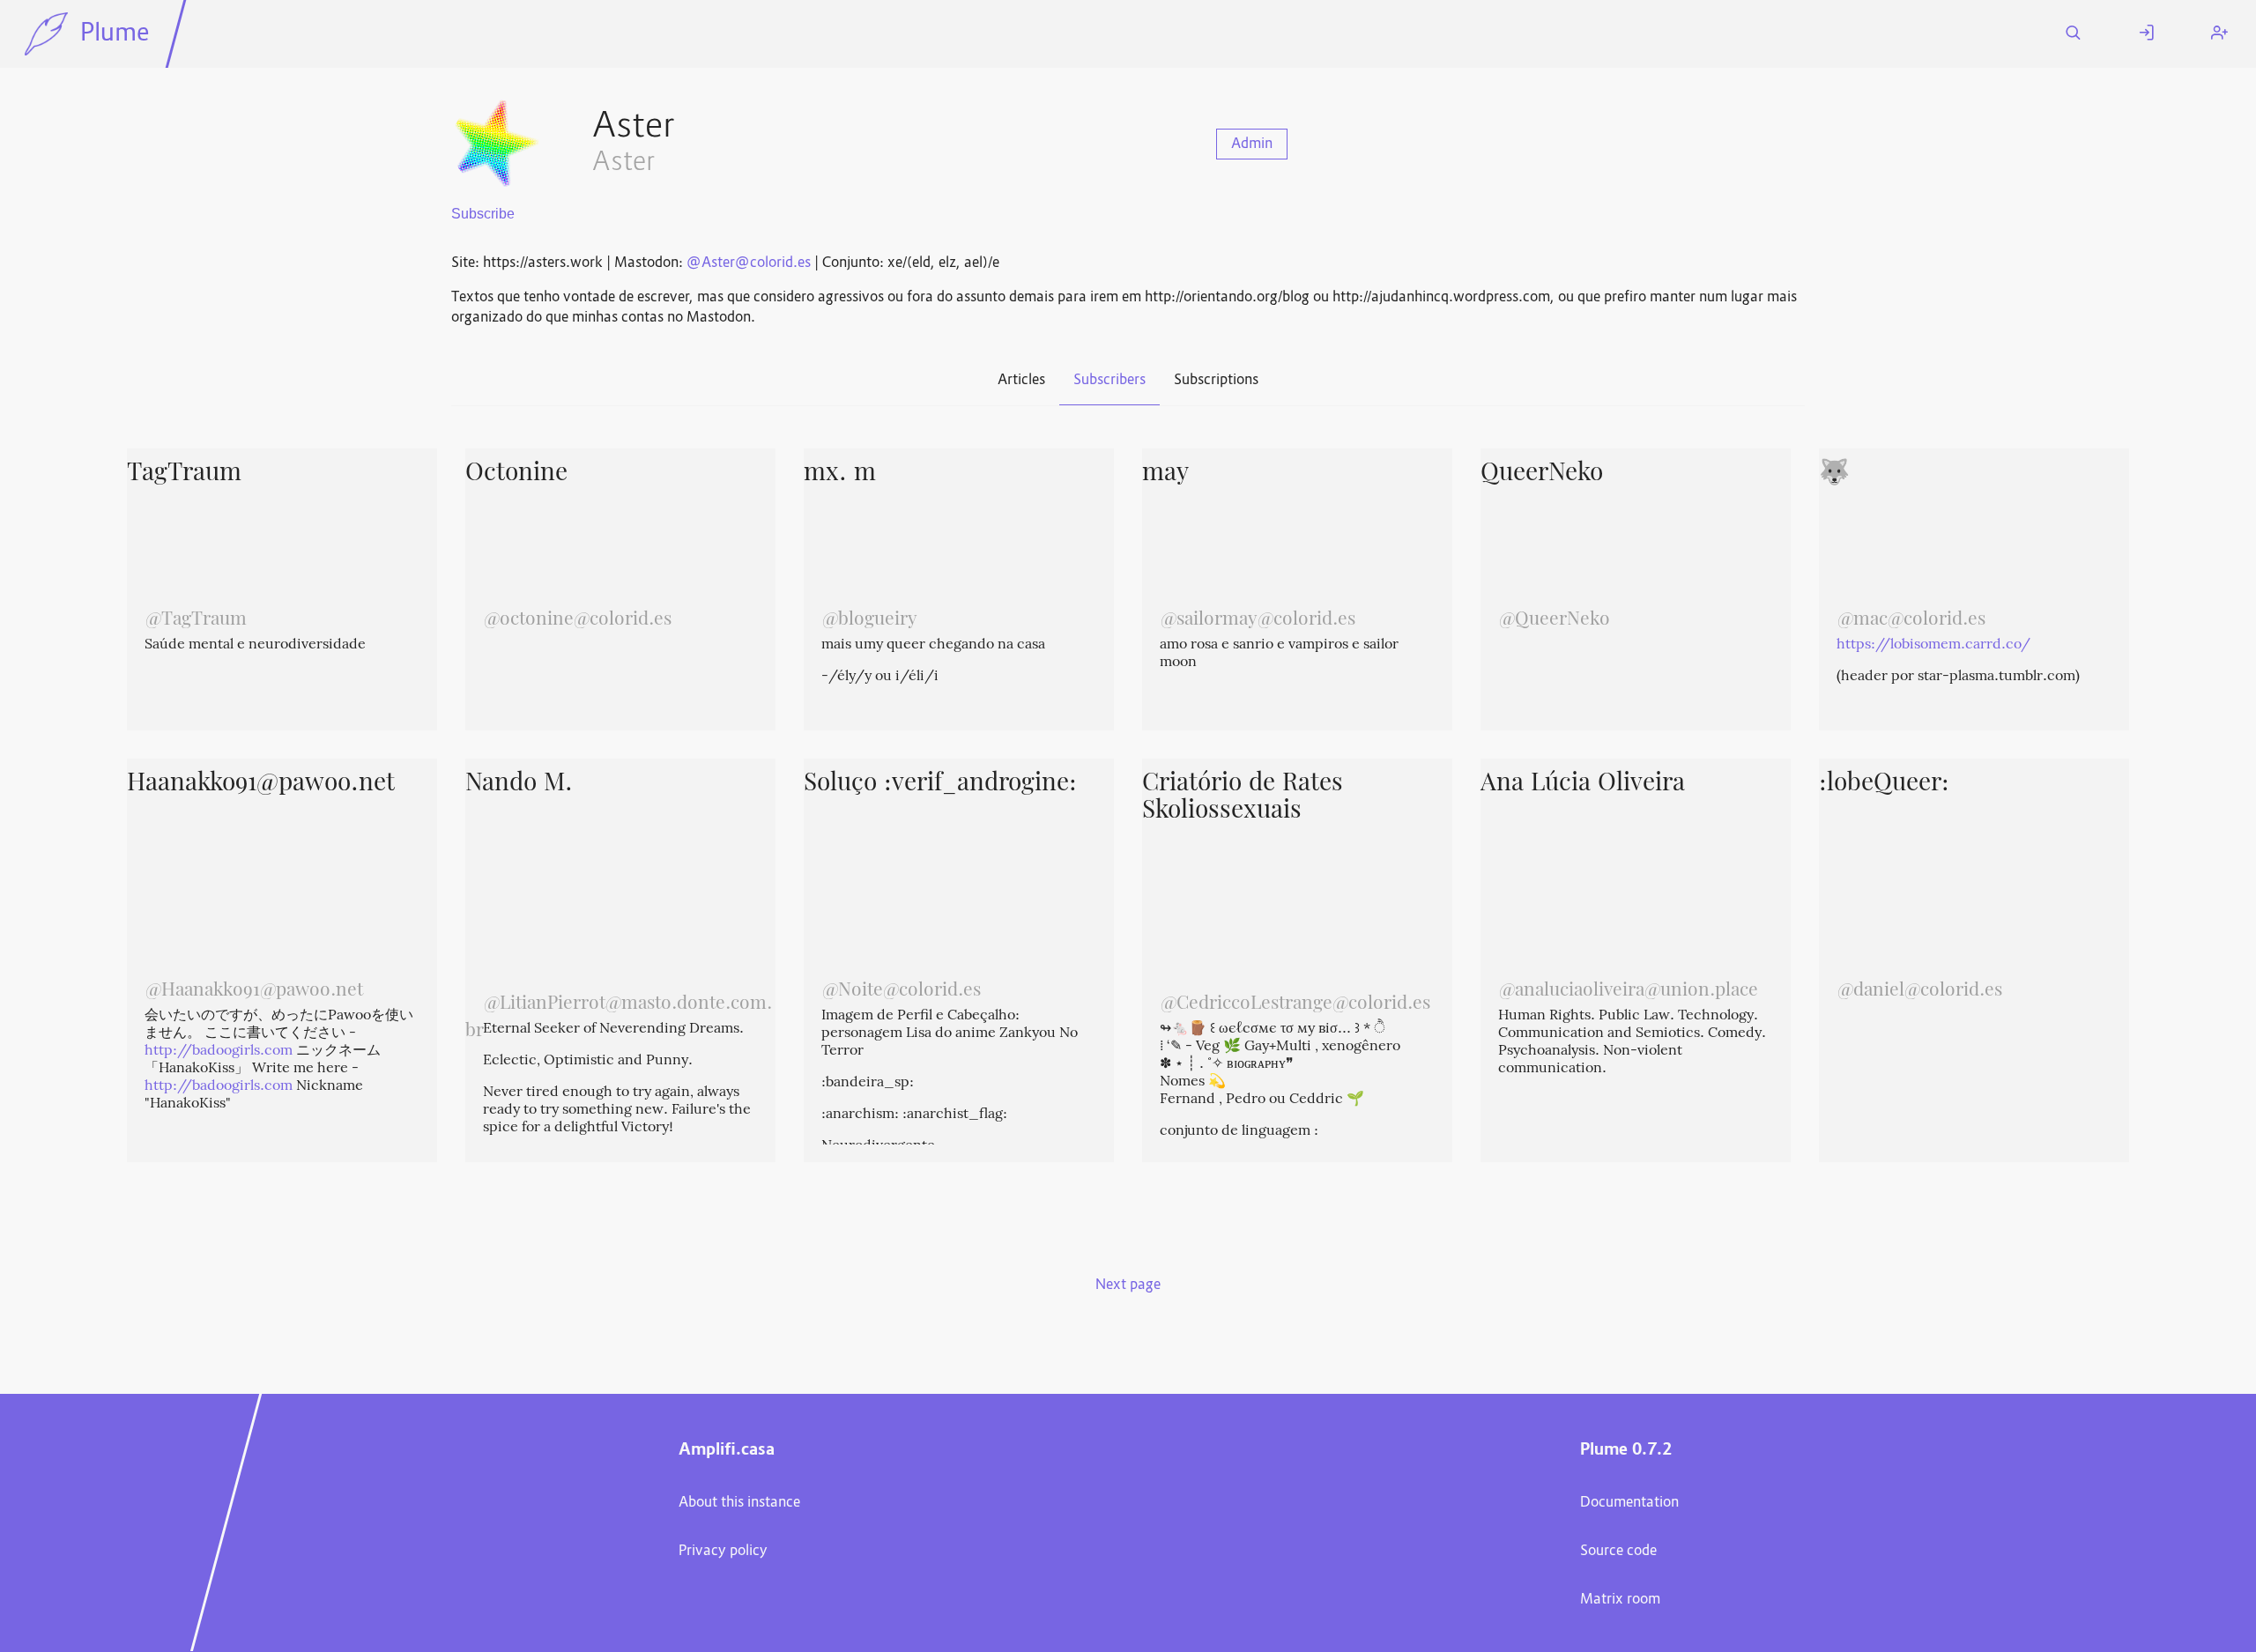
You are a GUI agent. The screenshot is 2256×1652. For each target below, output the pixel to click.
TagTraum (184, 474)
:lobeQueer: (1884, 784)
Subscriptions (1216, 381)
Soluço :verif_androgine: (940, 784)
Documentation (1629, 1503)
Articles (1021, 381)
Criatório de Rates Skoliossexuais (1243, 798)
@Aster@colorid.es (749, 263)
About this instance (739, 1503)
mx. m (840, 474)
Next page (1128, 1285)
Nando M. (519, 784)
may (1165, 474)
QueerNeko (1542, 474)
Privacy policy (723, 1552)
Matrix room (1620, 1600)
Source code (1618, 1552)
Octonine (516, 474)
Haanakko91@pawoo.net (261, 784)
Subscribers (1109, 381)
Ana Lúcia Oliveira (1583, 784)
